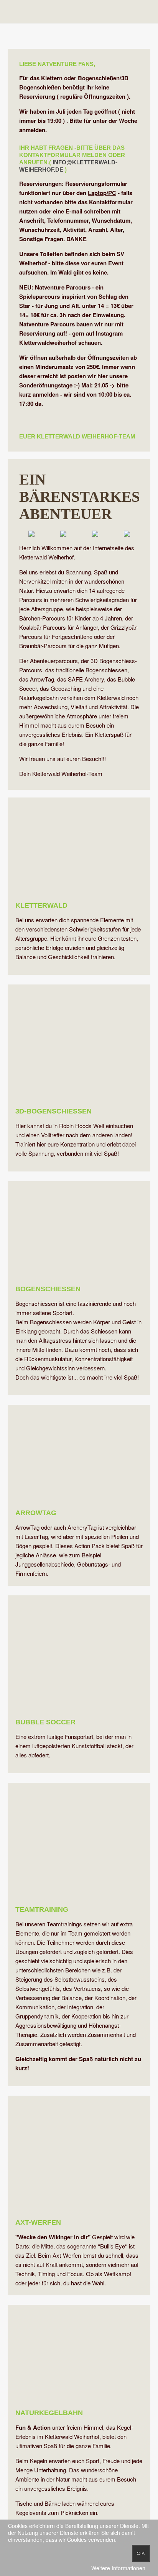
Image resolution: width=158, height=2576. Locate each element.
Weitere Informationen (118, 2568)
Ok (141, 2553)
